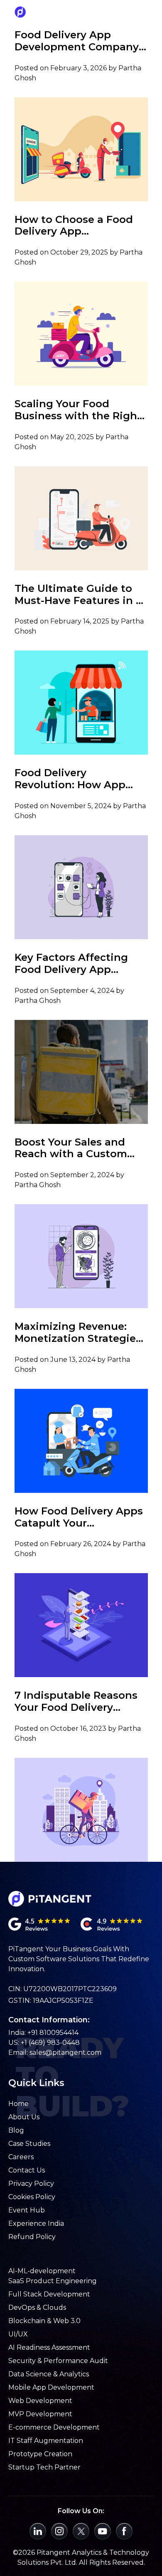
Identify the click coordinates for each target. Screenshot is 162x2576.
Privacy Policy (31, 2184)
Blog (16, 2130)
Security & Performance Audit (58, 2361)
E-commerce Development (54, 2427)
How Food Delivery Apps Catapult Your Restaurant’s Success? (79, 1517)
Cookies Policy (32, 2197)
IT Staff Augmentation (46, 2441)
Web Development (40, 2401)
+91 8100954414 (53, 2033)
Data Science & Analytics (49, 2374)
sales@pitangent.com (65, 2053)
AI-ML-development (42, 2271)
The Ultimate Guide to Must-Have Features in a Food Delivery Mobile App (78, 595)
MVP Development (40, 2414)
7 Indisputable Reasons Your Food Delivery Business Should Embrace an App (76, 1702)
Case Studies (29, 2144)
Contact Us (27, 2170)
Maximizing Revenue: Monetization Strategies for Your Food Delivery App (78, 1333)
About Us (24, 2117)
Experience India (36, 2223)
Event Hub (27, 2210)
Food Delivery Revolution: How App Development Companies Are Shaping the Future (81, 779)
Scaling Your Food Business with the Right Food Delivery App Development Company (78, 410)
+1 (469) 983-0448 (50, 2043)
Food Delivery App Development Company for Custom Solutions (77, 41)
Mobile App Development (51, 2387)
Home (18, 2104)
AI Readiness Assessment (49, 2347)
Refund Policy (32, 2237)
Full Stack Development (49, 2294)
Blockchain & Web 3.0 (44, 2321)
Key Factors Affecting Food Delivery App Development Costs (71, 964)
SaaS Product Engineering (53, 2281)
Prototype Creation (40, 2454)
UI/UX (18, 2334)
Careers (21, 2157)
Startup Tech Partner (44, 2467)
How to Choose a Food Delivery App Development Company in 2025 (77, 226)
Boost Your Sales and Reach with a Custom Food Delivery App (71, 1148)
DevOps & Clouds (37, 2308)
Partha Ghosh (38, 1001)
